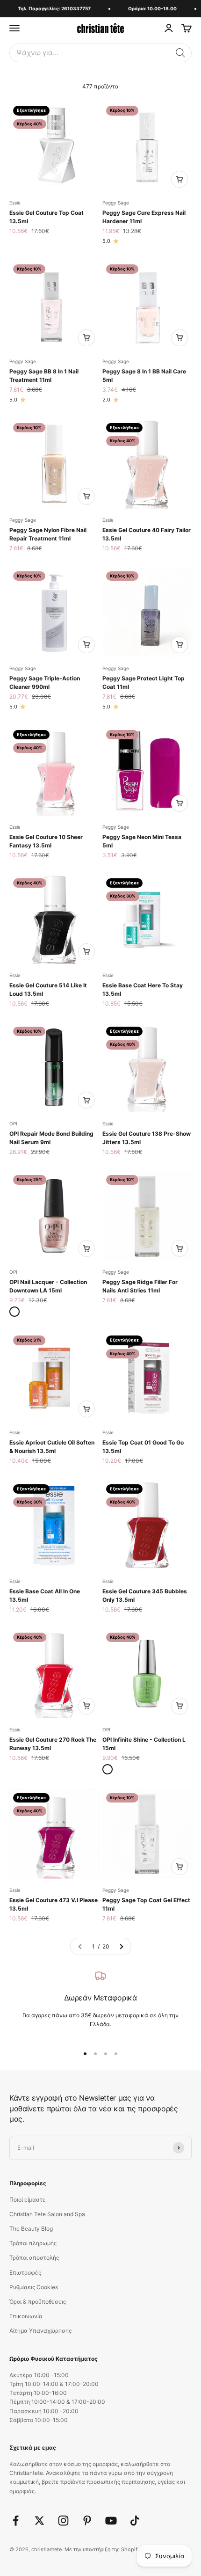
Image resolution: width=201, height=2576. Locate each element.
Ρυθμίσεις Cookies (34, 2287)
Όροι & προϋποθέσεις (38, 2302)
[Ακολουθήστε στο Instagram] (63, 2521)
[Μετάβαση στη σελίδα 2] (121, 1946)
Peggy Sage (116, 203)
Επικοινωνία (26, 2316)
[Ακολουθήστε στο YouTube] (111, 2521)
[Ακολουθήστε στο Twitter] (39, 2521)
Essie (15, 203)
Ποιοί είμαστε (28, 2200)
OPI (13, 1124)
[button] (180, 53)
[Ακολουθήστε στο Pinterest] (87, 2521)
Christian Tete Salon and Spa (47, 2214)
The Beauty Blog (31, 2229)
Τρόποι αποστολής (34, 2258)
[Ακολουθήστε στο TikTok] (135, 2521)
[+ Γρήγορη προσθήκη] (179, 179)
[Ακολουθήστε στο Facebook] (16, 2521)
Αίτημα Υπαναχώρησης (40, 2331)
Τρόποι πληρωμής (33, 2243)
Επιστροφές (25, 2273)
